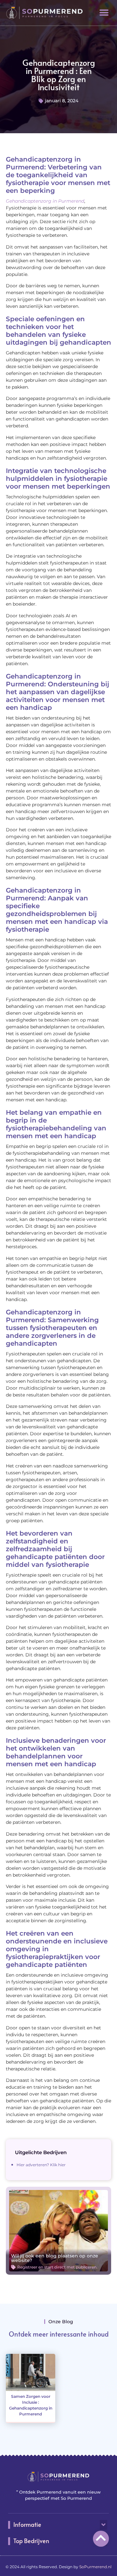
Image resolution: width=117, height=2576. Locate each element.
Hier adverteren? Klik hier (41, 2165)
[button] (104, 13)
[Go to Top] (101, 2538)
